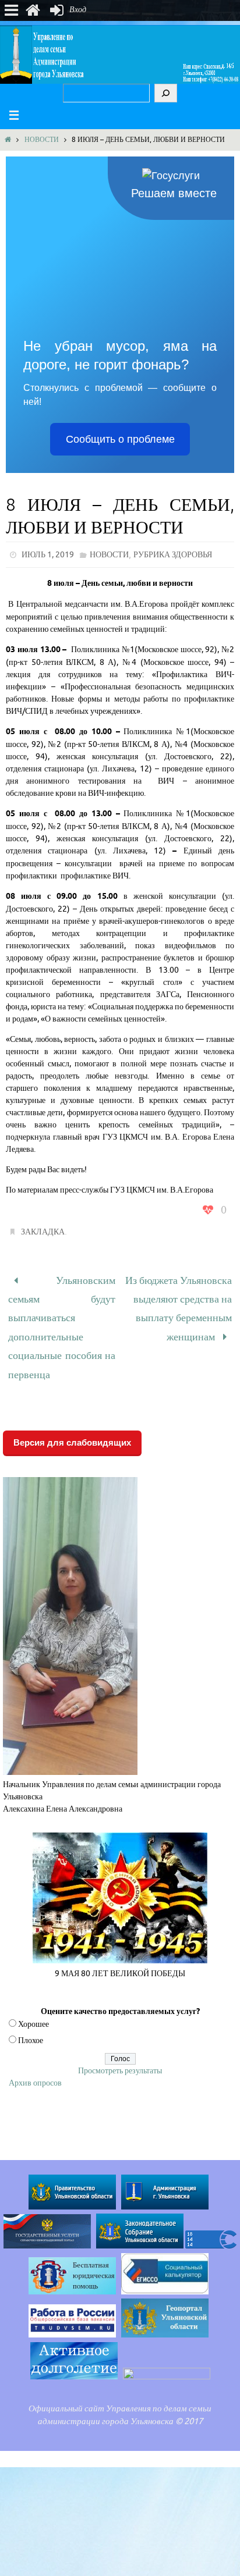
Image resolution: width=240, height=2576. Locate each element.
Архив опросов (35, 2064)
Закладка (43, 1232)
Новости (42, 140)
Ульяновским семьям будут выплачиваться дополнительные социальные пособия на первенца (62, 1318)
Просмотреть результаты (120, 2052)
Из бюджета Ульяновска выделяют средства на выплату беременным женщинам (179, 1302)
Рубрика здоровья (173, 555)
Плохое (31, 2022)
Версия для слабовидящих (72, 1424)
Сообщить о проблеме (120, 439)
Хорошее (33, 2006)
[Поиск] (166, 93)
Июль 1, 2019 (48, 555)
